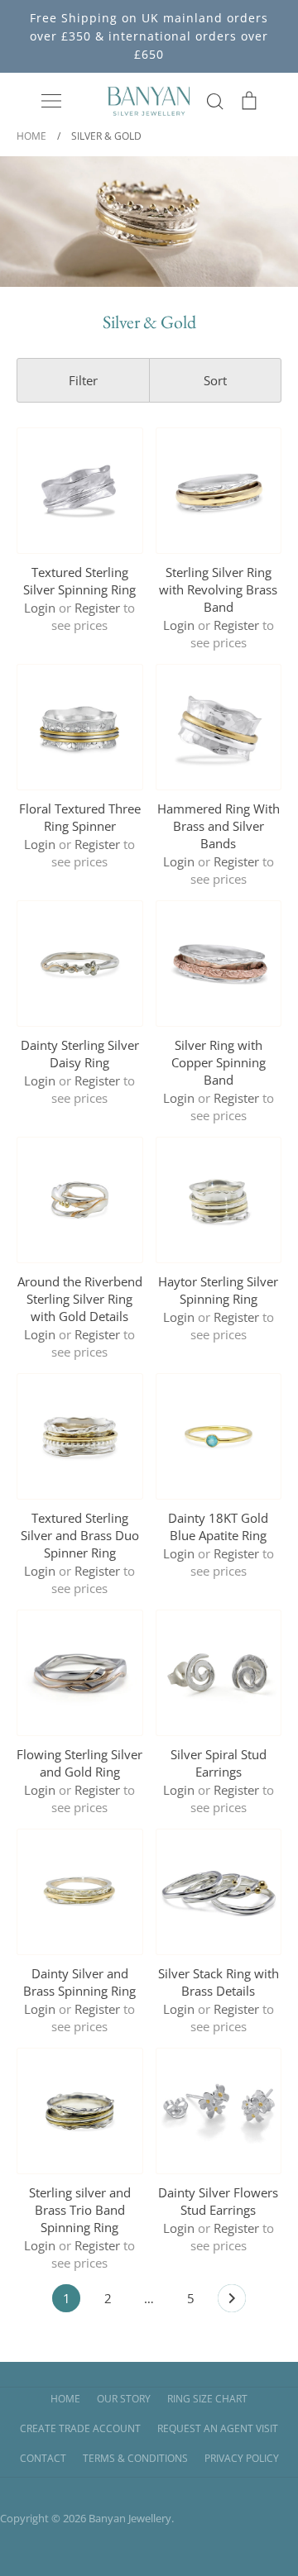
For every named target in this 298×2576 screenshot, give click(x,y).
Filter (83, 380)
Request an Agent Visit (218, 2428)
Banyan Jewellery (130, 2518)
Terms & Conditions (135, 2458)
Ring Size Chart (207, 2399)
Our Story (124, 2399)
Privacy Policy (242, 2458)
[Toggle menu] (51, 101)
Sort (215, 380)
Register (97, 608)
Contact (43, 2458)
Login (40, 608)
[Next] (232, 2302)
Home (65, 2399)
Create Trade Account (80, 2428)
